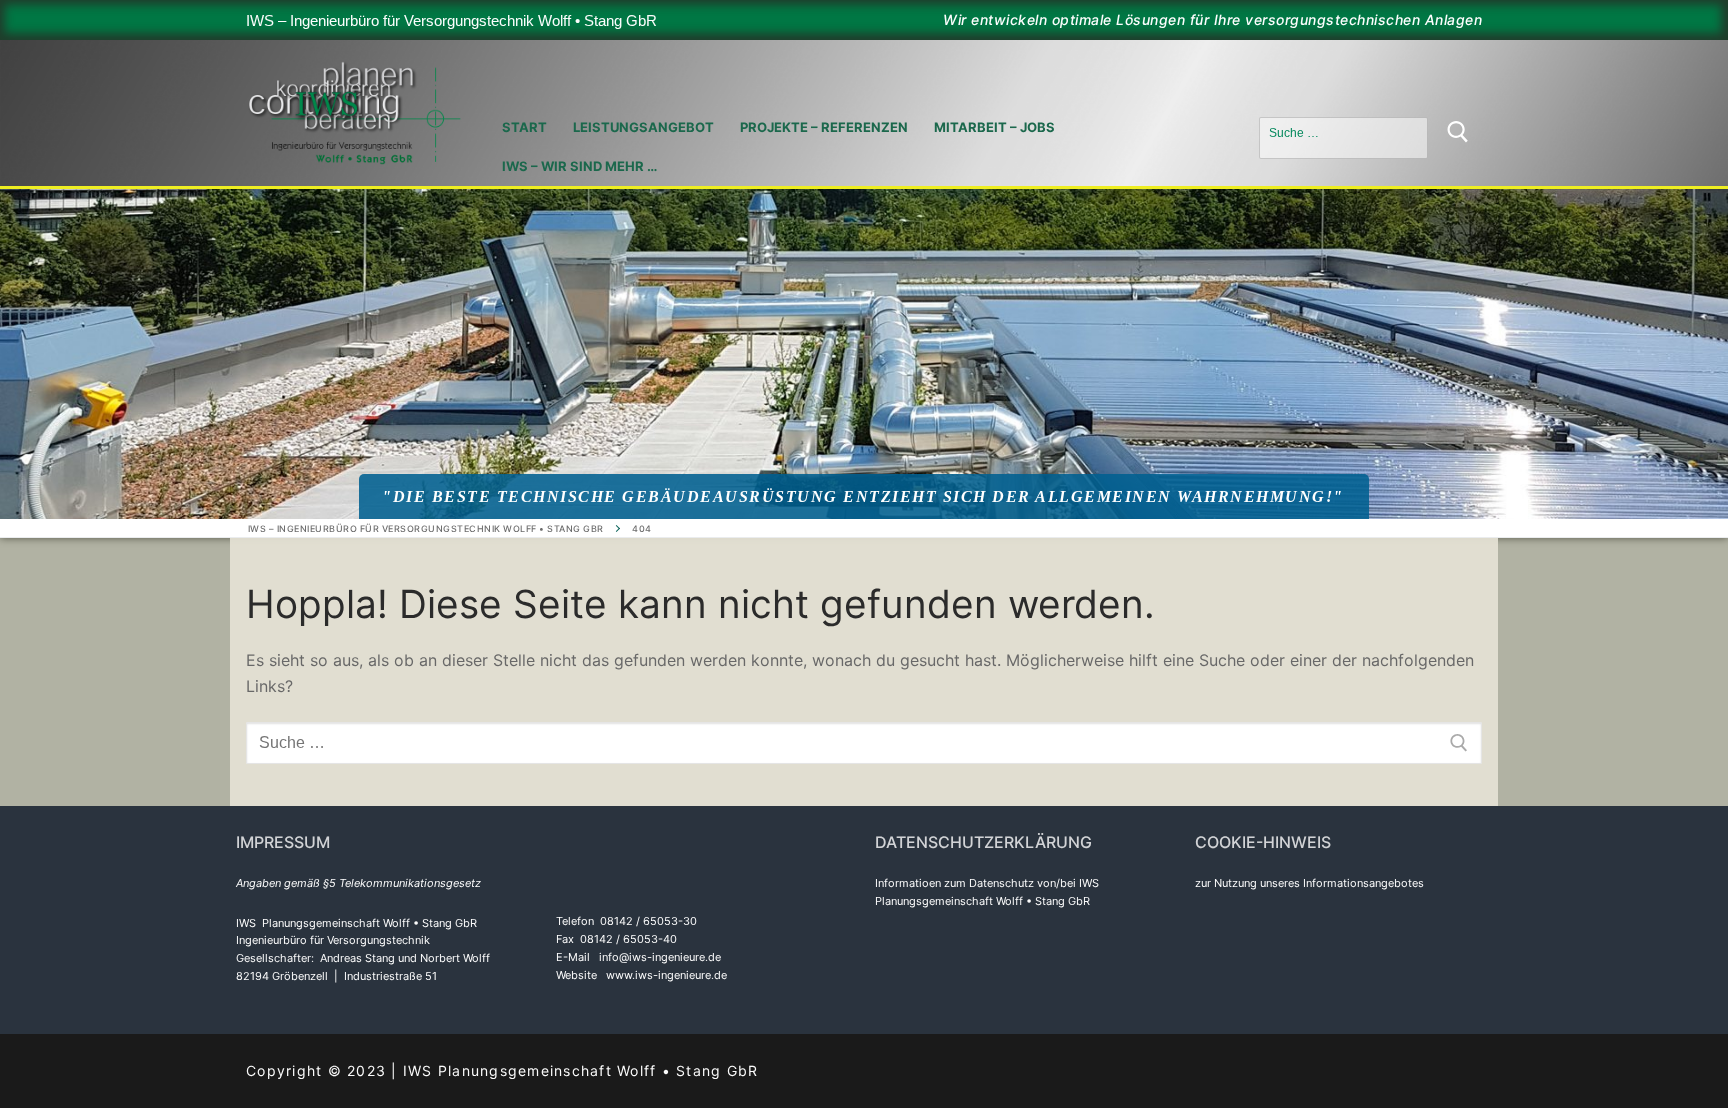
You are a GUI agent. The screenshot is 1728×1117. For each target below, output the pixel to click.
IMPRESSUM (283, 842)
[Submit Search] (1458, 138)
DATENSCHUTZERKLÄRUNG (983, 842)
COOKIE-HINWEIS (1263, 842)
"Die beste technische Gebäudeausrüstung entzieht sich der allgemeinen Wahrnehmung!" (863, 496)
